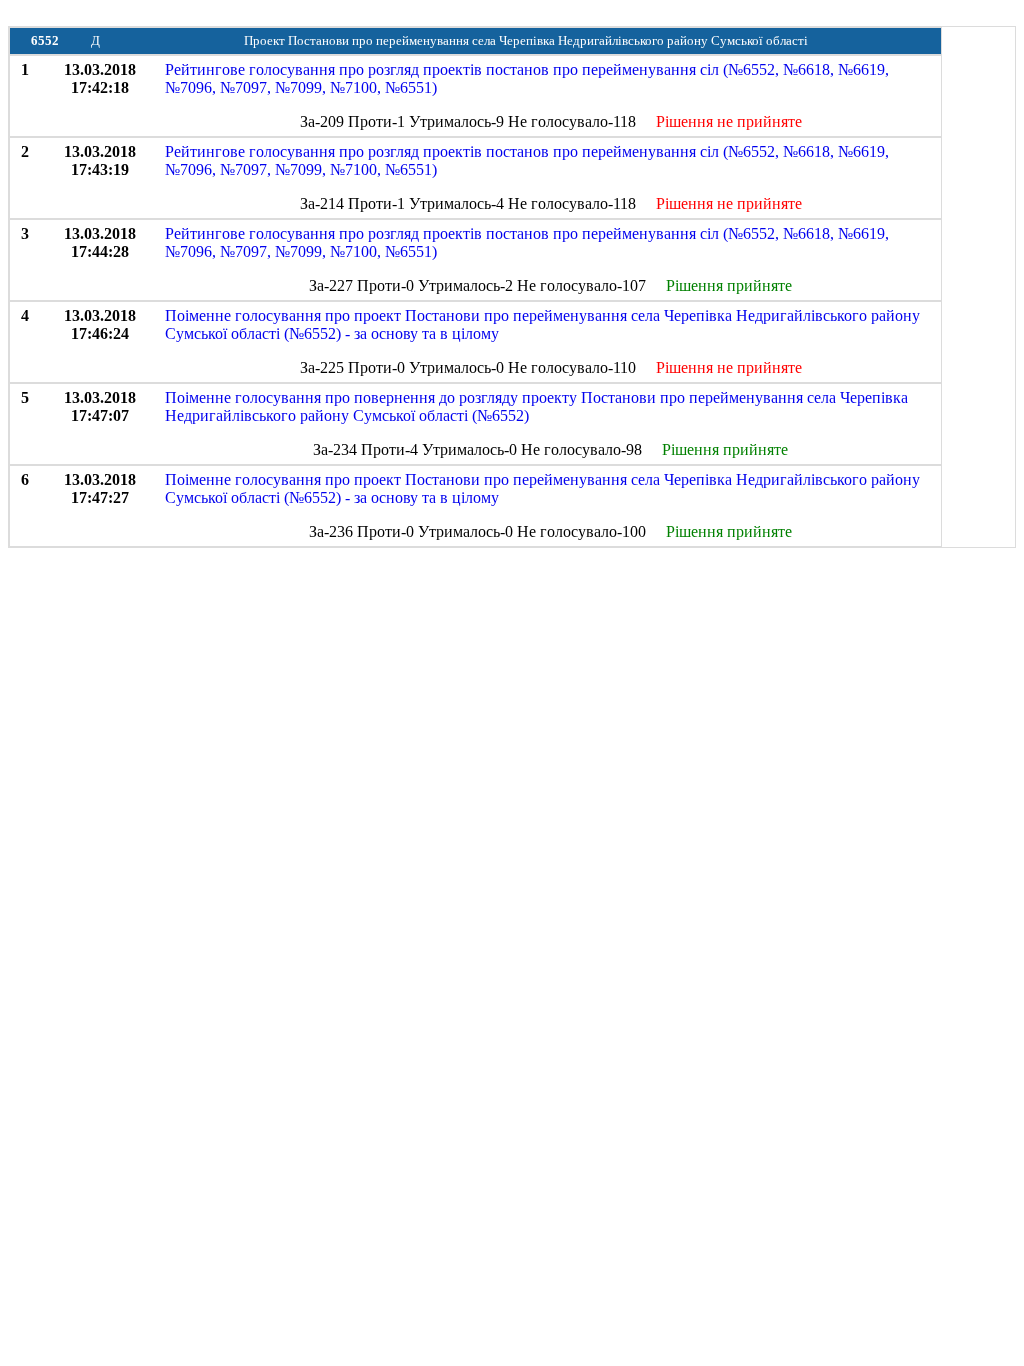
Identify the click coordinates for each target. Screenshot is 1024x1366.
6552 (45, 40)
